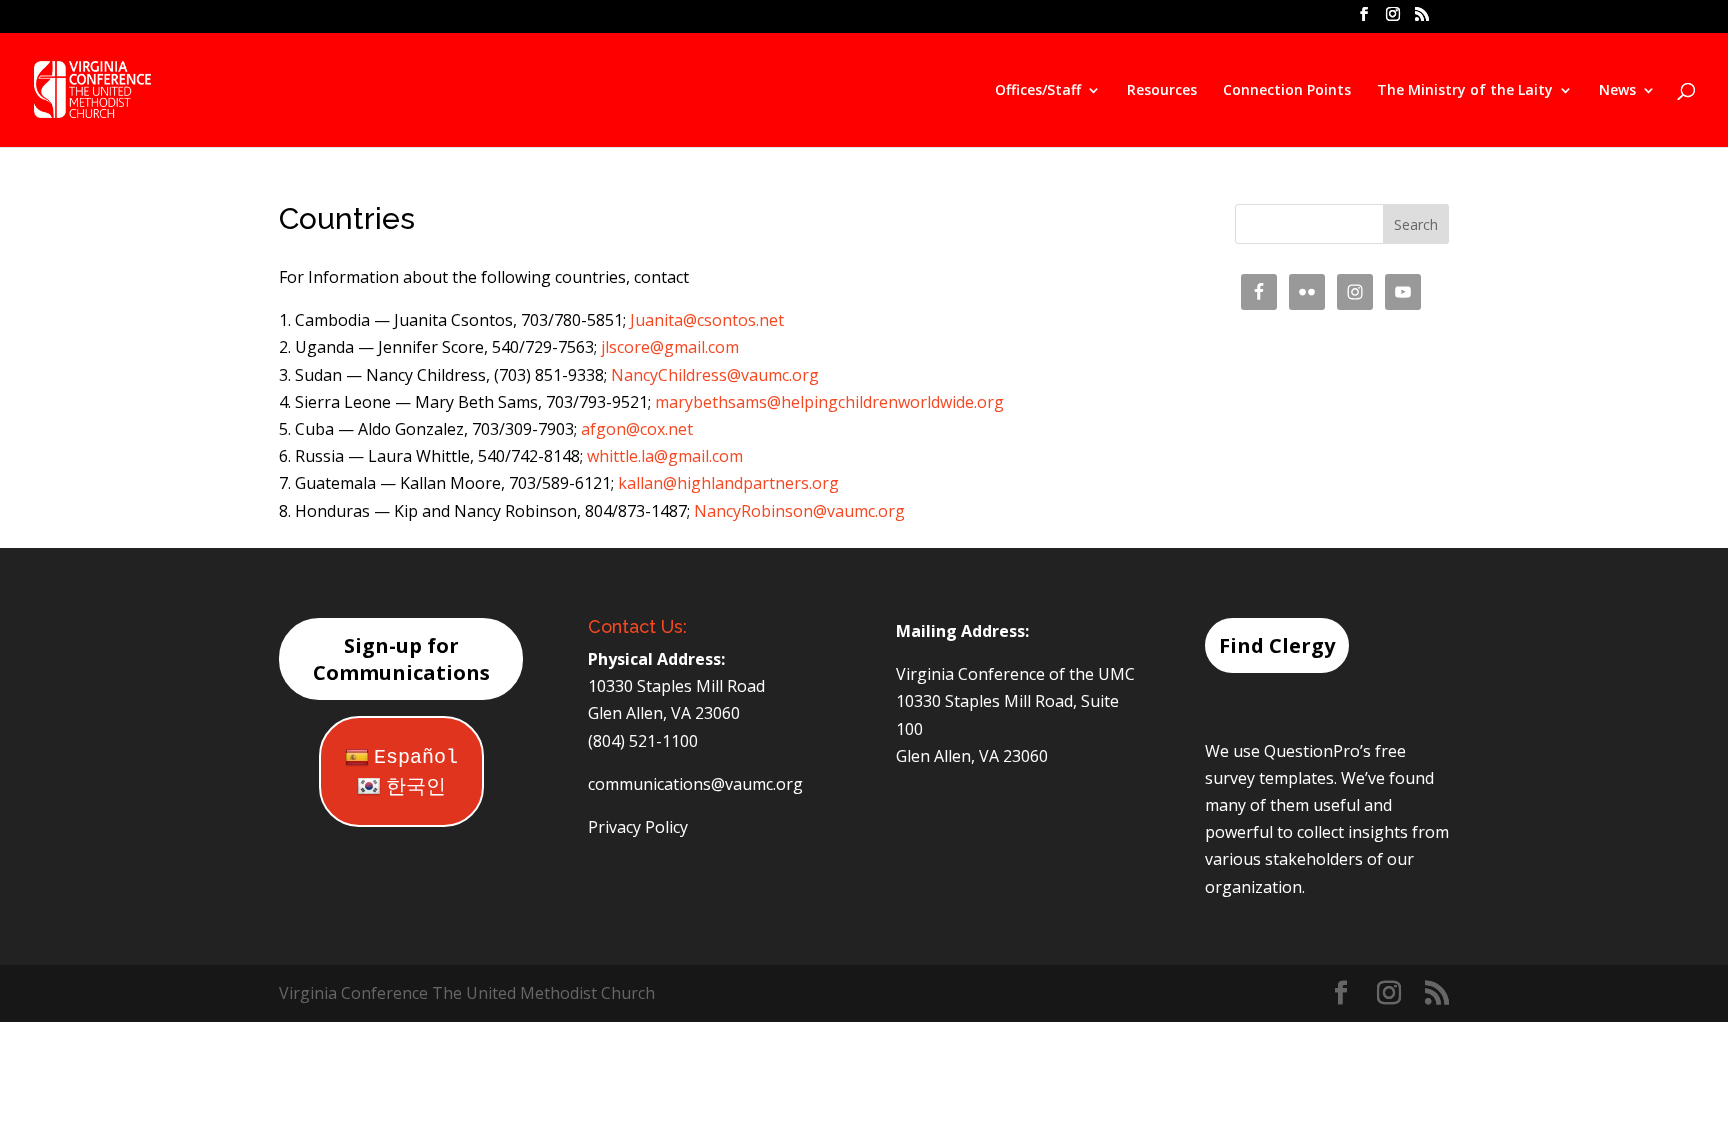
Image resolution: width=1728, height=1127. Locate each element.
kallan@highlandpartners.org (728, 483)
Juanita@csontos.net (707, 320)
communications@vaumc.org (695, 784)
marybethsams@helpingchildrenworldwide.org (829, 402)
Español (416, 757)
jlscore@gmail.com (670, 347)
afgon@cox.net (637, 429)
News (1617, 91)
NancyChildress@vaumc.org (715, 375)
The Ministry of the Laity (1465, 91)
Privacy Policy (638, 827)
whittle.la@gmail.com (665, 456)
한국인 (416, 787)
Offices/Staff (1038, 91)
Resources (1162, 91)
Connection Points (1287, 91)
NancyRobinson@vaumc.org (799, 511)
